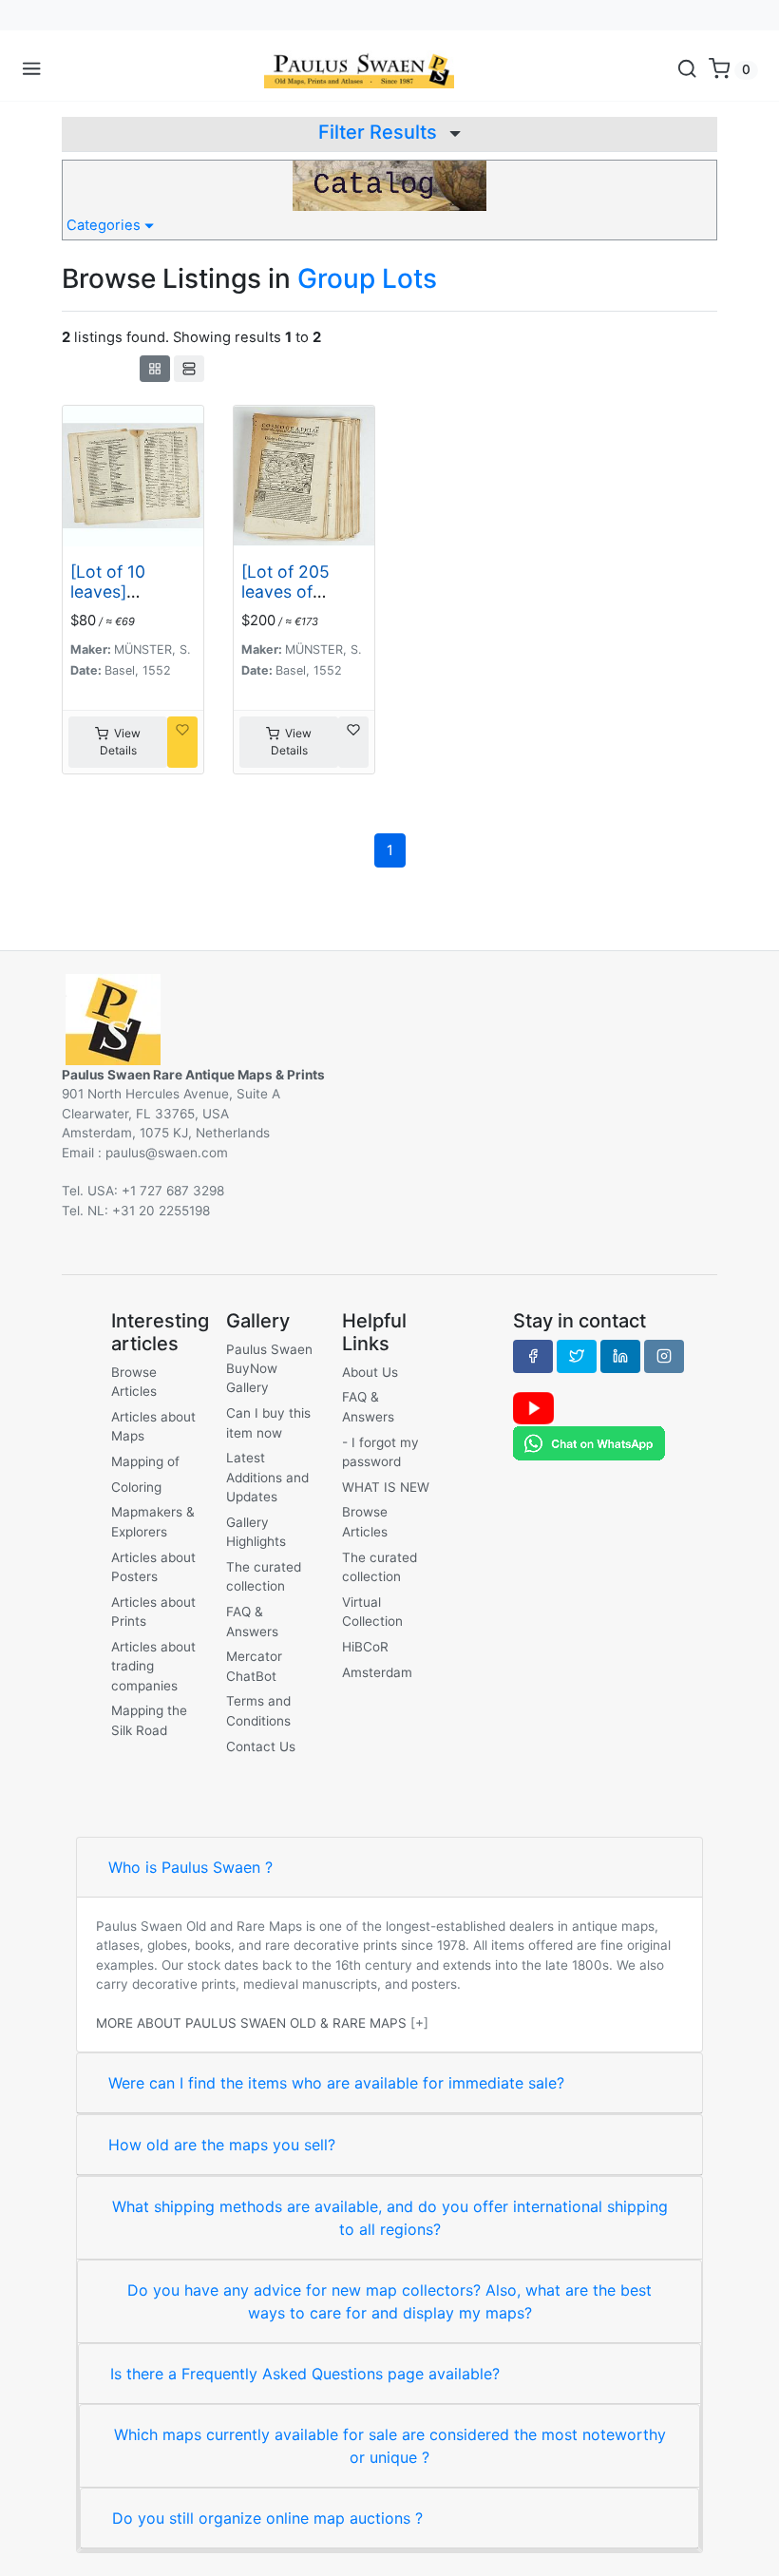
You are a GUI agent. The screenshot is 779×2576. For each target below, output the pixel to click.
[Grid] (155, 369)
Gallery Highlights (256, 1532)
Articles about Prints (153, 1612)
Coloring (136, 1487)
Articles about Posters (153, 1567)
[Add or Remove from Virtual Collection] (182, 742)
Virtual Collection (372, 1612)
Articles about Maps (153, 1426)
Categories (105, 225)
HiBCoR (365, 1647)
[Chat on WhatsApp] (589, 1442)
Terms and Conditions (258, 1710)
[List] (189, 369)
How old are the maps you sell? (222, 2145)
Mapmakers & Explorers (153, 1521)
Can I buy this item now (268, 1422)
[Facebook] (533, 1356)
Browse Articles (134, 1382)
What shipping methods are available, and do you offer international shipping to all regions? (390, 2218)
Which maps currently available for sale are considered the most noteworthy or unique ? (390, 2446)
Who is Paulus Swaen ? (190, 1867)
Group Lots (367, 278)
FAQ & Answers (252, 1621)
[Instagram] (664, 1356)
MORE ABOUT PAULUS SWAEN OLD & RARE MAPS (251, 2023)
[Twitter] (577, 1356)
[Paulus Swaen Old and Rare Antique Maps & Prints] (359, 69)
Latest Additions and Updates (267, 1477)
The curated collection (264, 1576)
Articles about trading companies (153, 1666)
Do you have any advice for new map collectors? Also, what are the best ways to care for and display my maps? (389, 2301)
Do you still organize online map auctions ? (267, 2518)
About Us (370, 1372)
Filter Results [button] (380, 132)
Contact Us (261, 1746)
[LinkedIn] (620, 1356)
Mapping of (145, 1461)
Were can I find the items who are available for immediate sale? (336, 2083)
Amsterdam (377, 1672)
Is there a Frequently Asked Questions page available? (305, 2374)
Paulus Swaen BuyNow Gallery (269, 1369)
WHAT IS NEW (386, 1487)
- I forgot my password (380, 1452)
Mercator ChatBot (254, 1666)
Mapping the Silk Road (149, 1720)
